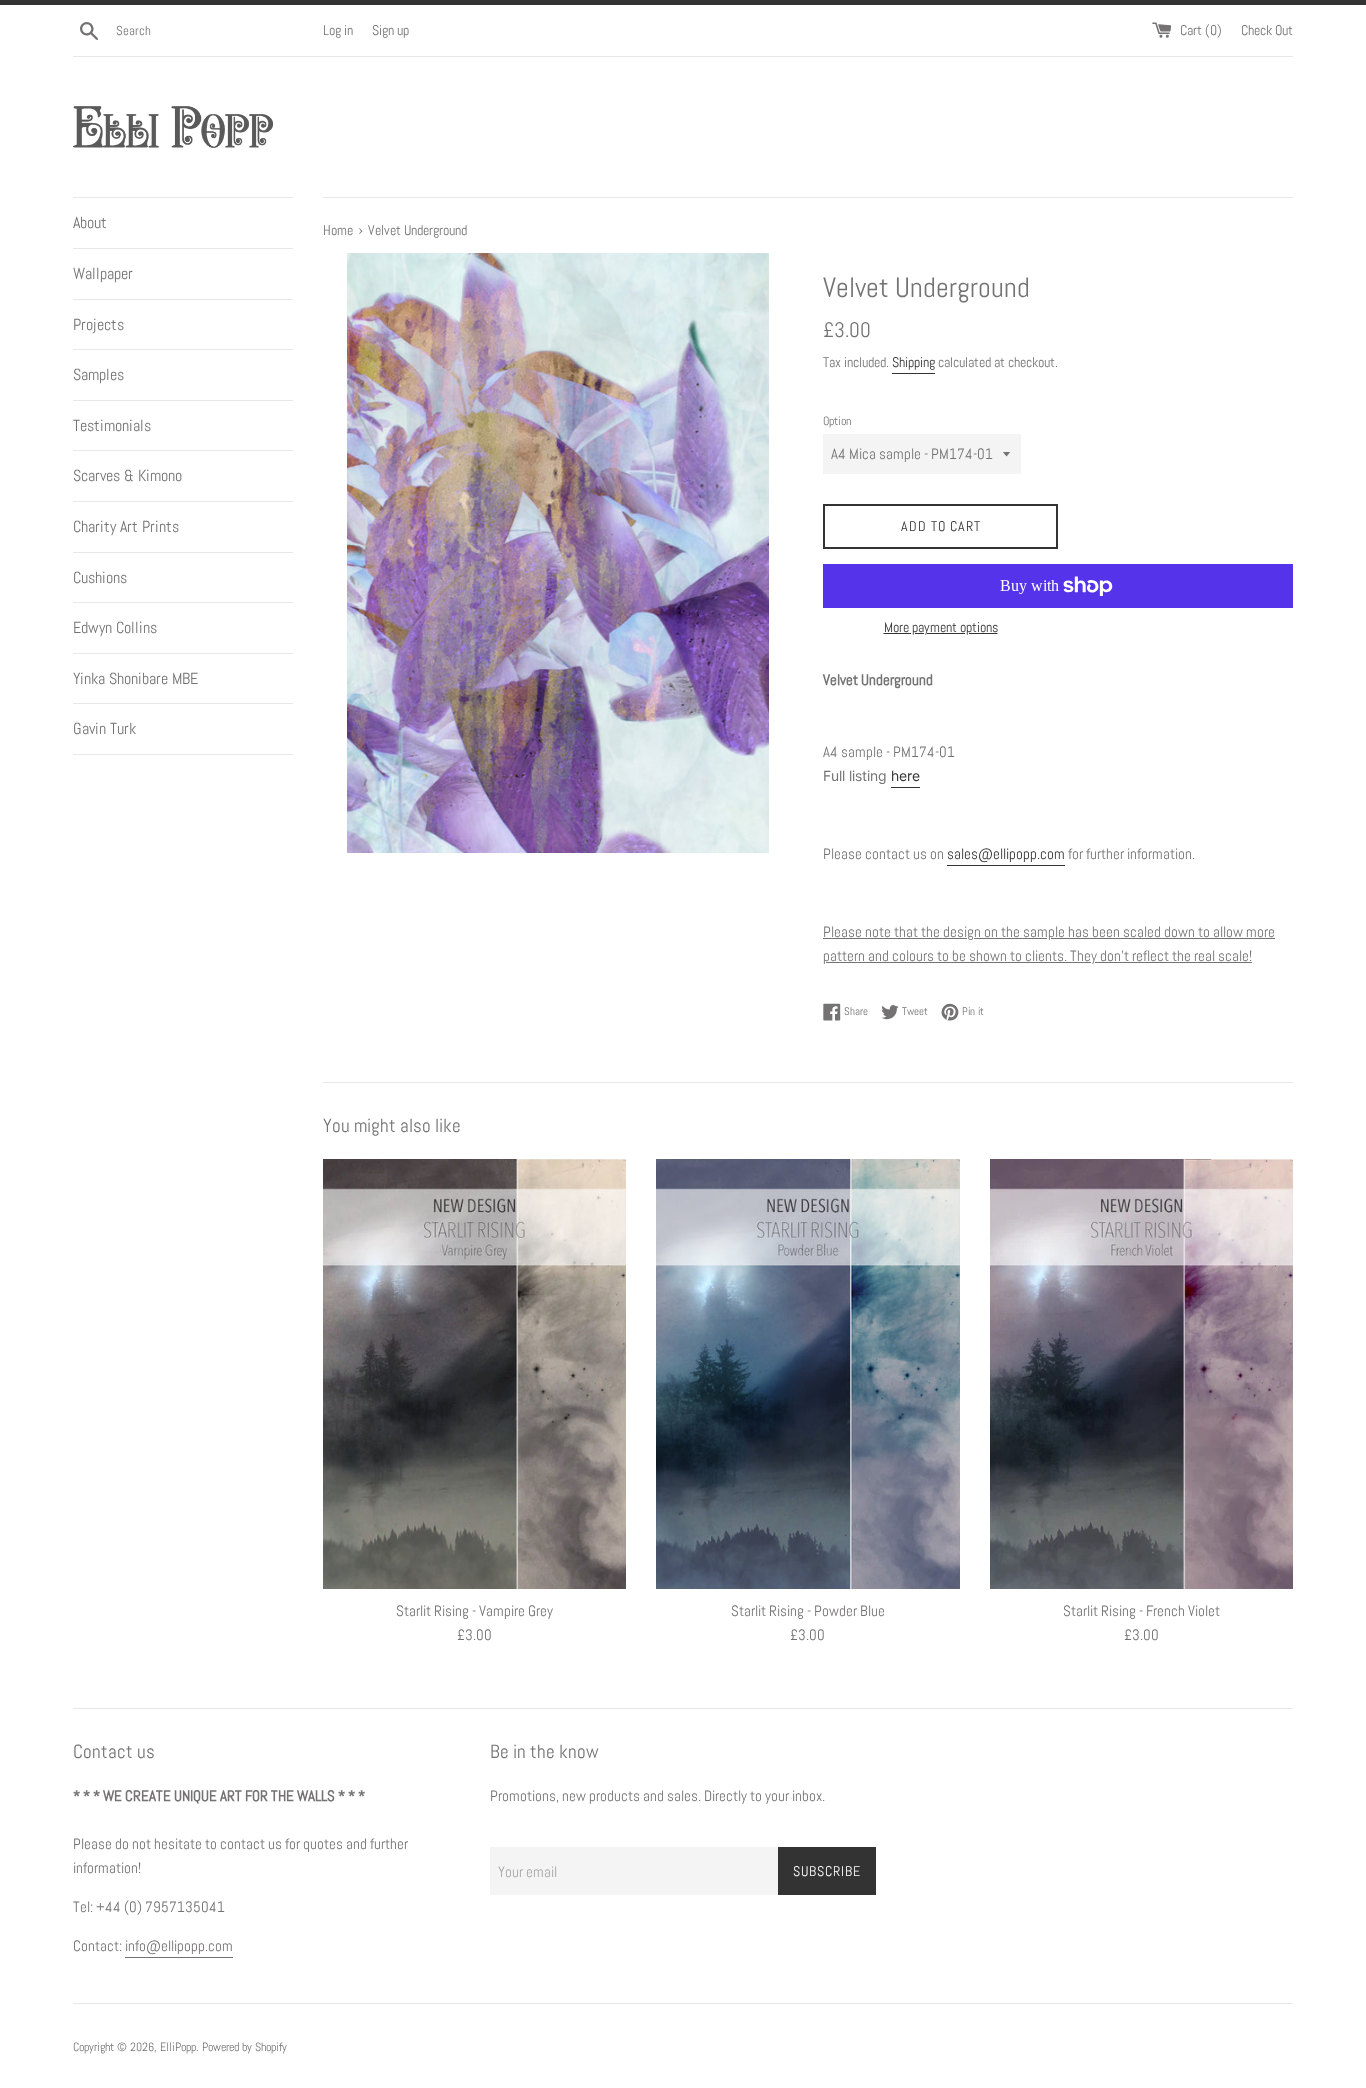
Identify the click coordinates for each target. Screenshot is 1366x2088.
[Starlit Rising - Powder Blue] (807, 1374)
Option (837, 421)
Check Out (1267, 30)
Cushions (100, 577)
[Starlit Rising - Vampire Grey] (474, 1374)
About (90, 222)
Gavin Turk (104, 728)
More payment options (941, 627)
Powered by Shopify (244, 2047)
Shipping (913, 362)
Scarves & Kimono (127, 475)
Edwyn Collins (115, 627)
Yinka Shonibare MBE (135, 678)
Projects (98, 324)
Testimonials (112, 425)
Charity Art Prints (126, 526)
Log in (338, 30)
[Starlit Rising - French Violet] (1141, 1374)
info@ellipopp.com (179, 1945)
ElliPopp (178, 2047)
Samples (98, 374)
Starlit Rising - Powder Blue (808, 1611)
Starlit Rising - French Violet (1141, 1611)
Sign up (390, 30)
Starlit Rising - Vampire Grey (474, 1611)
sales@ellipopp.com (1006, 853)
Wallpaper (103, 273)
